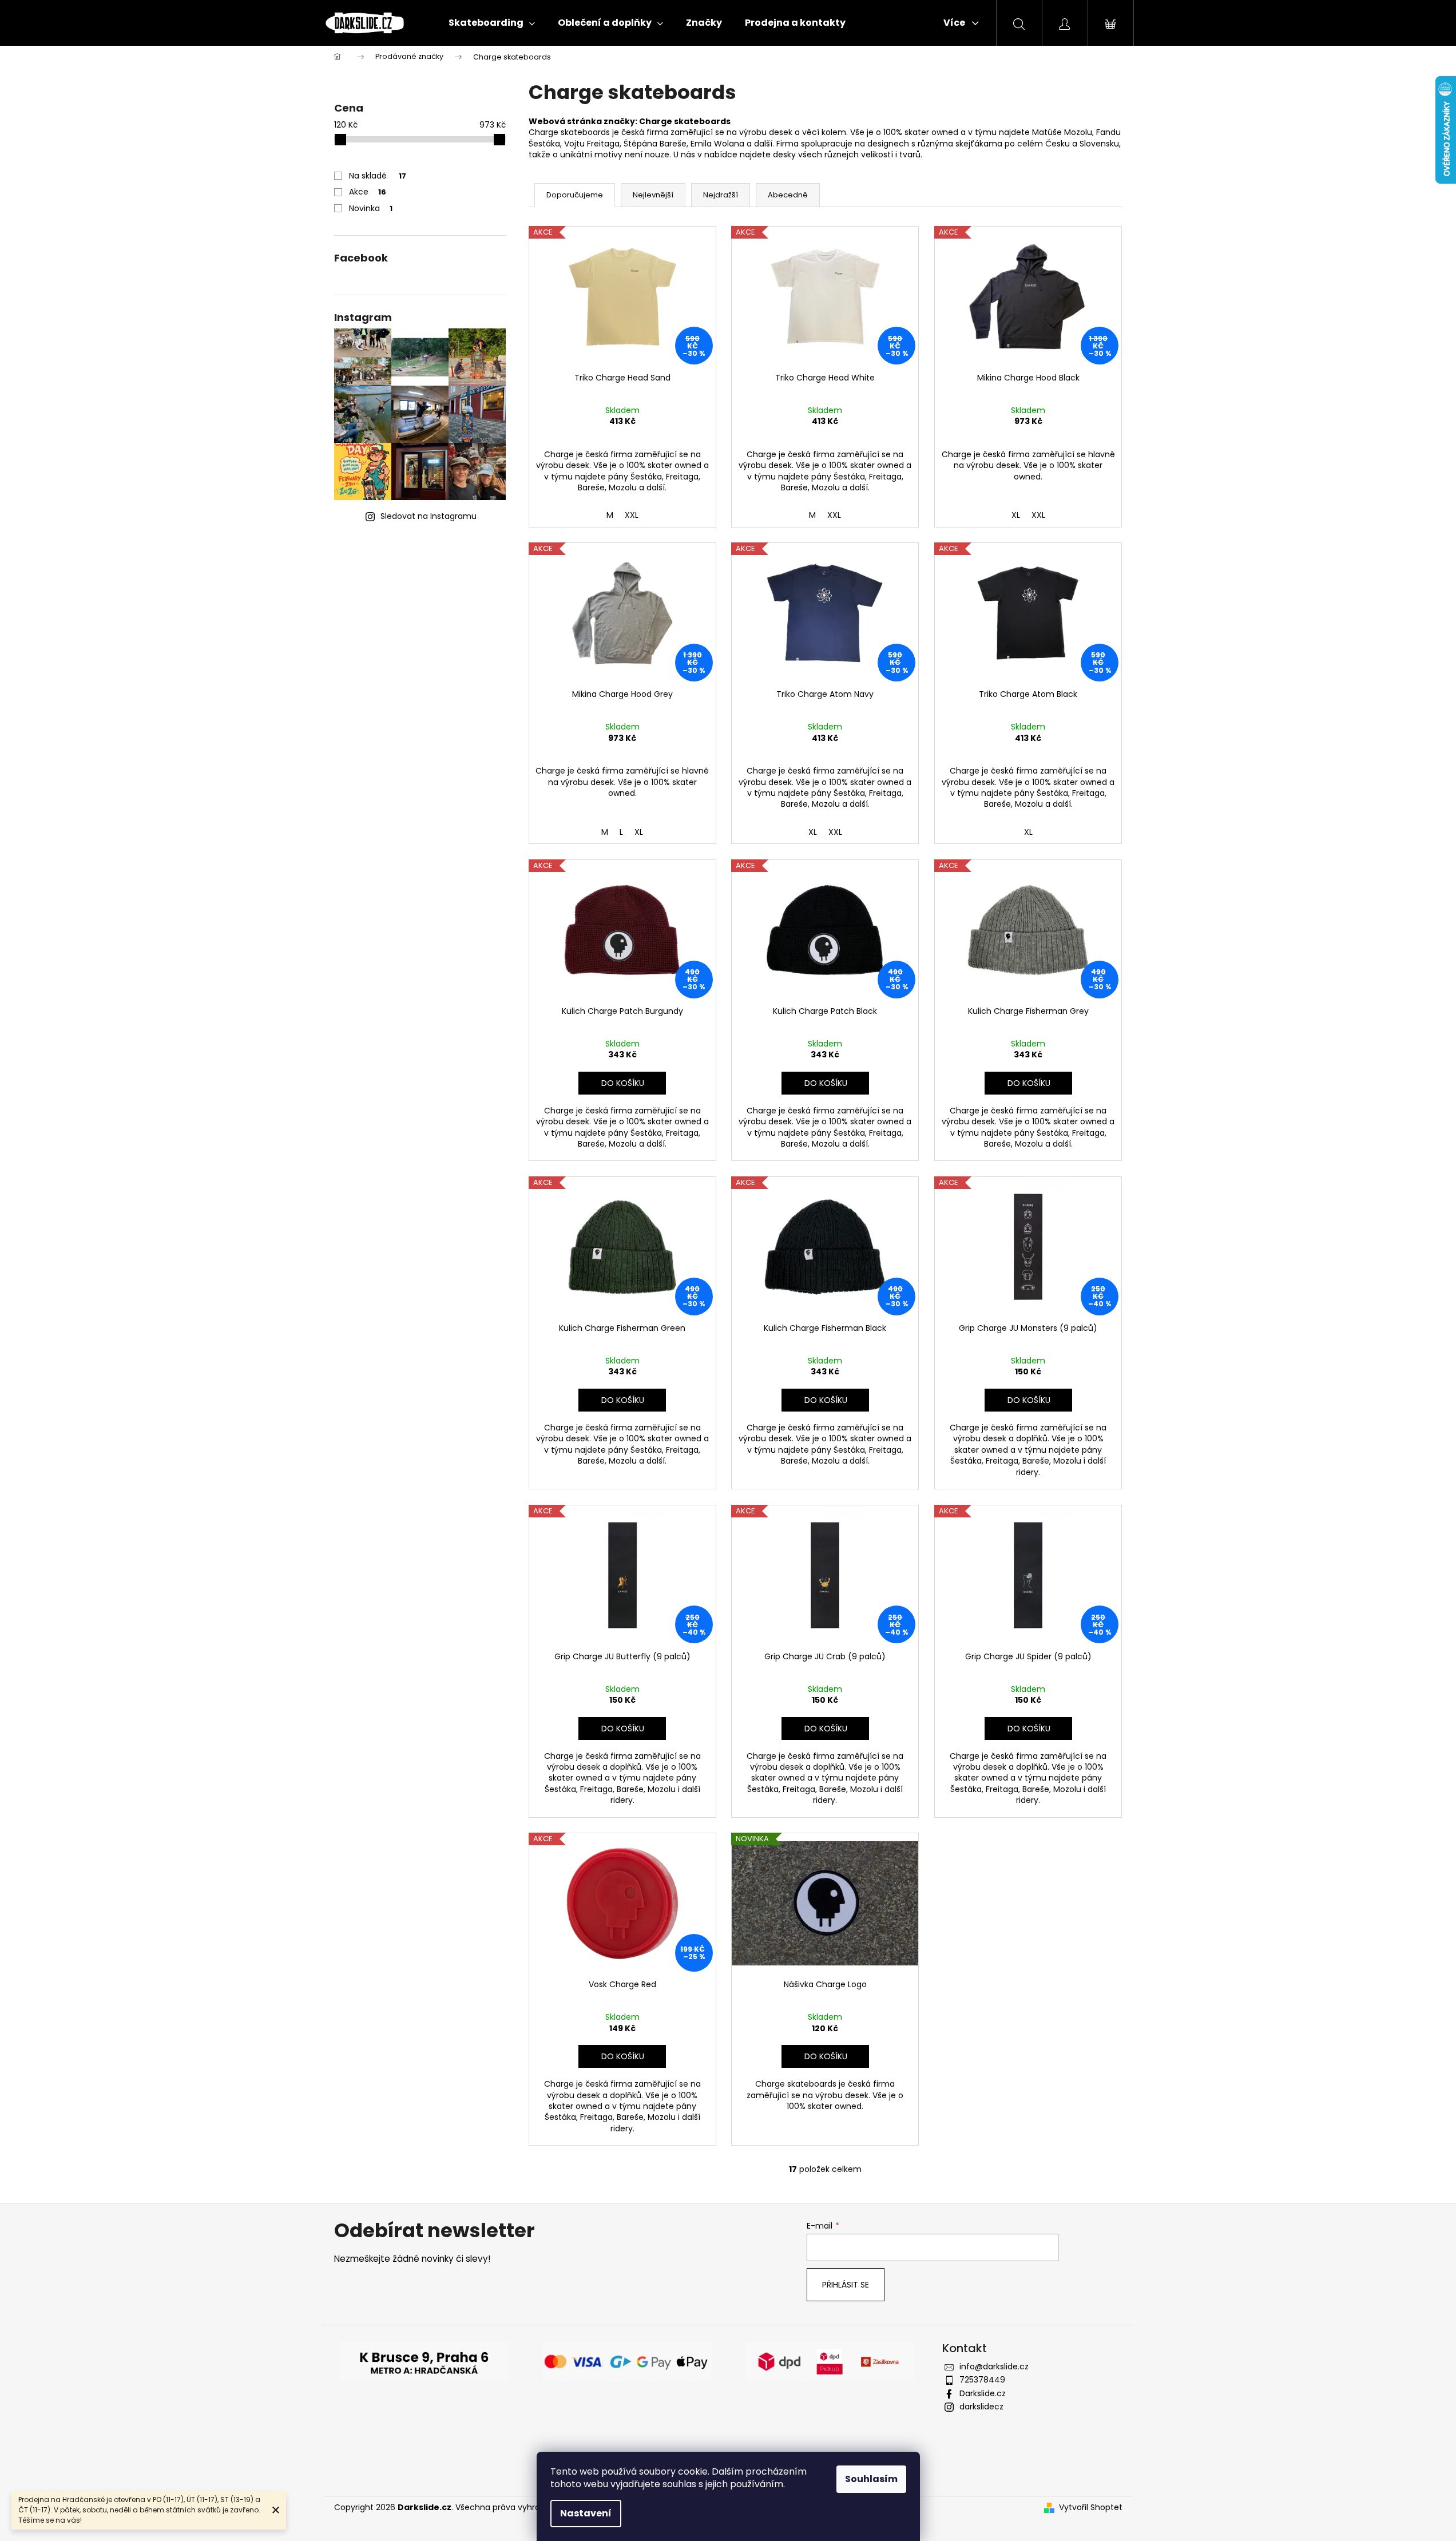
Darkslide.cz (983, 2393)
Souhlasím (871, 2479)
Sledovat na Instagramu (429, 516)
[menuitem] (492, 23)
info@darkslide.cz (994, 2366)
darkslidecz (981, 2407)
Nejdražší (721, 195)
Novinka (371, 208)
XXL (632, 515)
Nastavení (586, 2513)
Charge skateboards (685, 121)
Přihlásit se (846, 2285)
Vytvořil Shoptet (1091, 2508)
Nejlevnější (653, 195)
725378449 (982, 2380)
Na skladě (378, 176)
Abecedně (788, 195)
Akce (368, 192)
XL (1016, 515)
